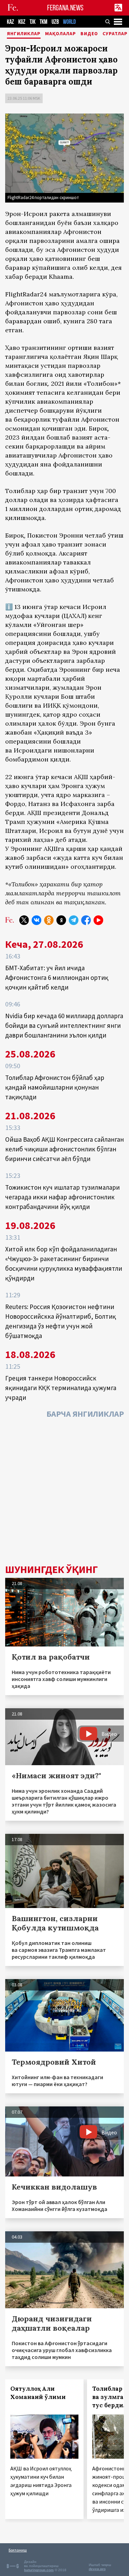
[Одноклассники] (49, 920)
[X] (24, 920)
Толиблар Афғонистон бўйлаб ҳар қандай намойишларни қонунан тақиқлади (55, 1087)
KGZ (22, 22)
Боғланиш (18, 2550)
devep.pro (97, 2569)
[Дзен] (61, 920)
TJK (33, 22)
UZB (55, 22)
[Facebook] (86, 920)
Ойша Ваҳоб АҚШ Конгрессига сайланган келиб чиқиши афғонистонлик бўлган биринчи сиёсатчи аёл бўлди (64, 1149)
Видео (89, 34)
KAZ (10, 22)
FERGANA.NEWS (65, 8)
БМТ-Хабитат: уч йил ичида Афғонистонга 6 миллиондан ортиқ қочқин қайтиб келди (57, 977)
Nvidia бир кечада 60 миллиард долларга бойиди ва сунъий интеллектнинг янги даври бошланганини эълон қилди (64, 1025)
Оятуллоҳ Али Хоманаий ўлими (38, 2393)
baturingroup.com (39, 2570)
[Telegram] (74, 920)
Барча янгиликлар (85, 1414)
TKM (44, 22)
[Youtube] (98, 920)
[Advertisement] (64, 1493)
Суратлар (115, 34)
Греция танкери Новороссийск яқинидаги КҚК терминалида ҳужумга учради (61, 1388)
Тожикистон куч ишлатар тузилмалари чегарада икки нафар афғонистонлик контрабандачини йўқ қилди (62, 1197)
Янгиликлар (24, 34)
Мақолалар (61, 34)
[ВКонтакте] (36, 920)
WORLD (69, 22)
